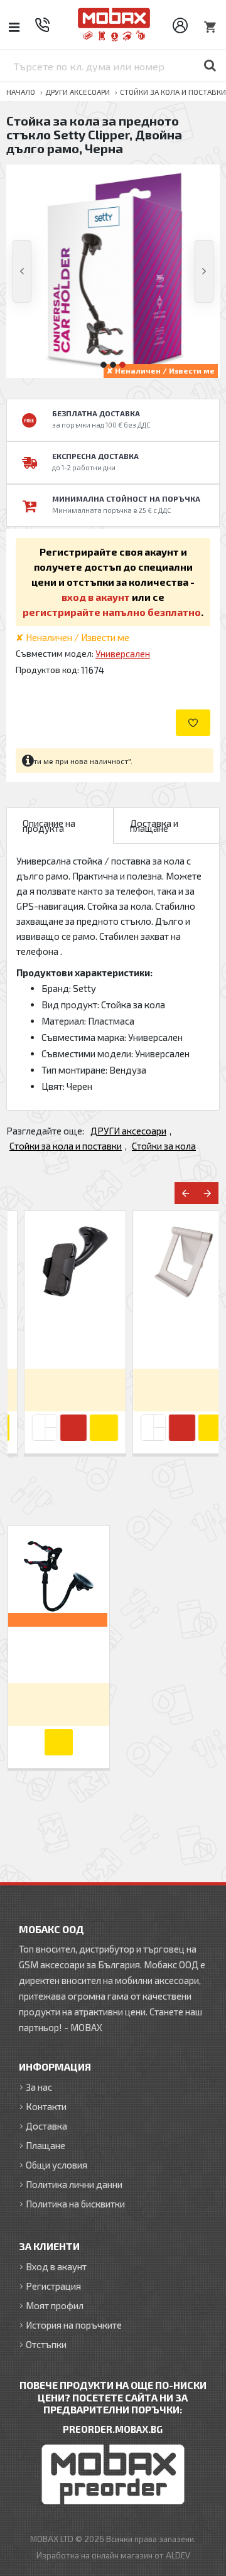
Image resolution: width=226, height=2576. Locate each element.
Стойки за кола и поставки (173, 92)
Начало (21, 92)
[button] (22, 271)
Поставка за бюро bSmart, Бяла (167, 1337)
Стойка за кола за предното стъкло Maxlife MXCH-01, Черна (59, 1337)
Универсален (123, 654)
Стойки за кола (164, 1146)
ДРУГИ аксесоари (78, 92)
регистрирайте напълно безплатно (112, 612)
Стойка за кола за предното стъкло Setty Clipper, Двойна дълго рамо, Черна (59, 1652)
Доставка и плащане (154, 826)
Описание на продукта (49, 826)
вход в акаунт (96, 597)
